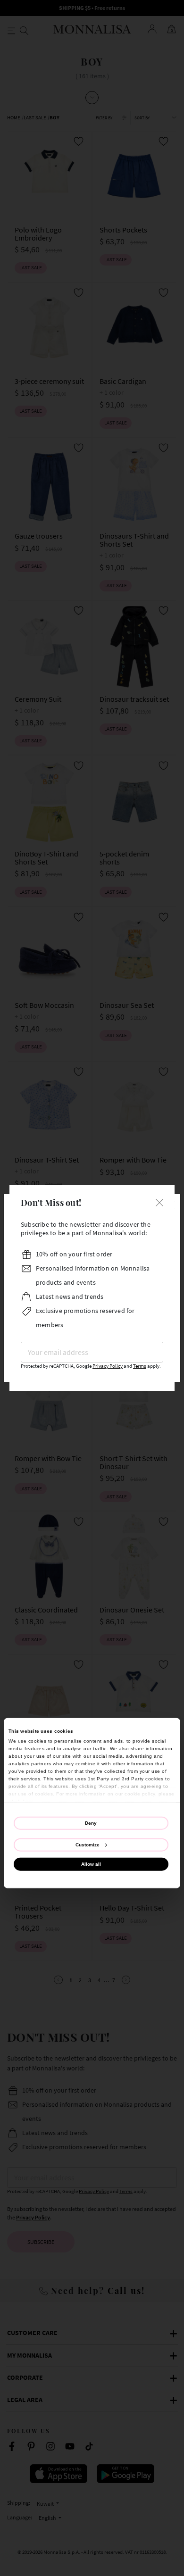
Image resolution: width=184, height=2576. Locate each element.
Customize (88, 1844)
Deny (91, 1823)
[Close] (159, 1201)
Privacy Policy (108, 1366)
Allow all (91, 1864)
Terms (140, 1366)
